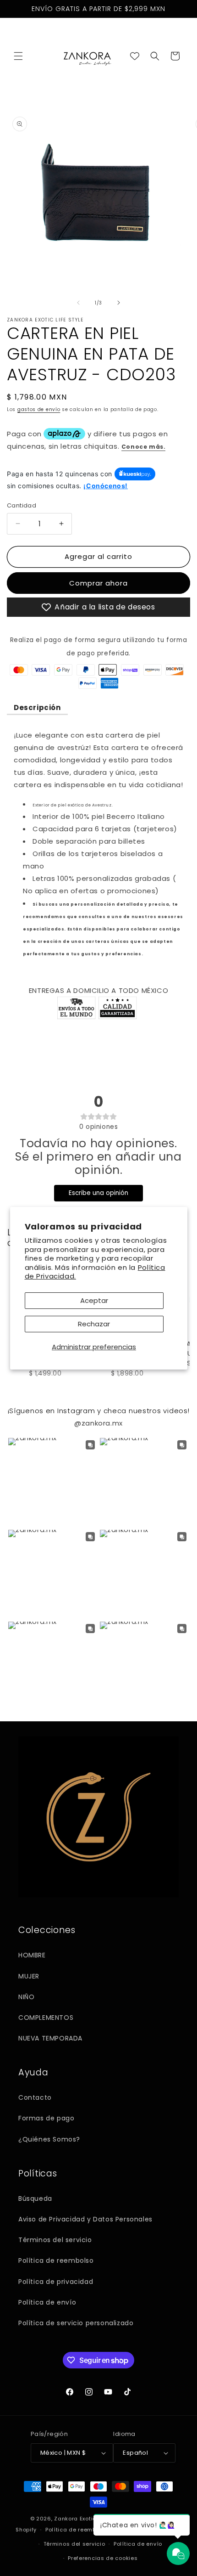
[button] (18, 56)
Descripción (37, 707)
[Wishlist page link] (135, 56)
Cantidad (22, 505)
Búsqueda (35, 2198)
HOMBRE (32, 1955)
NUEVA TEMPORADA (50, 2038)
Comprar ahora (98, 583)
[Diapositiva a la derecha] (119, 303)
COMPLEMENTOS (46, 2018)
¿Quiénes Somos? (49, 2139)
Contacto (35, 2097)
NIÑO (26, 1997)
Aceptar (94, 1300)
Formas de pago (46, 2118)
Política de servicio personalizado (76, 2323)
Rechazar (94, 1324)
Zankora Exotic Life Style (89, 2519)
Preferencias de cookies (103, 2558)
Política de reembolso (56, 2260)
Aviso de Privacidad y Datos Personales (85, 2219)
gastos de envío (39, 409)
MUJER (29, 1976)
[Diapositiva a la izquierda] (78, 303)
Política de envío (47, 2302)
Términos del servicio (55, 2240)
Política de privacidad (56, 2282)
